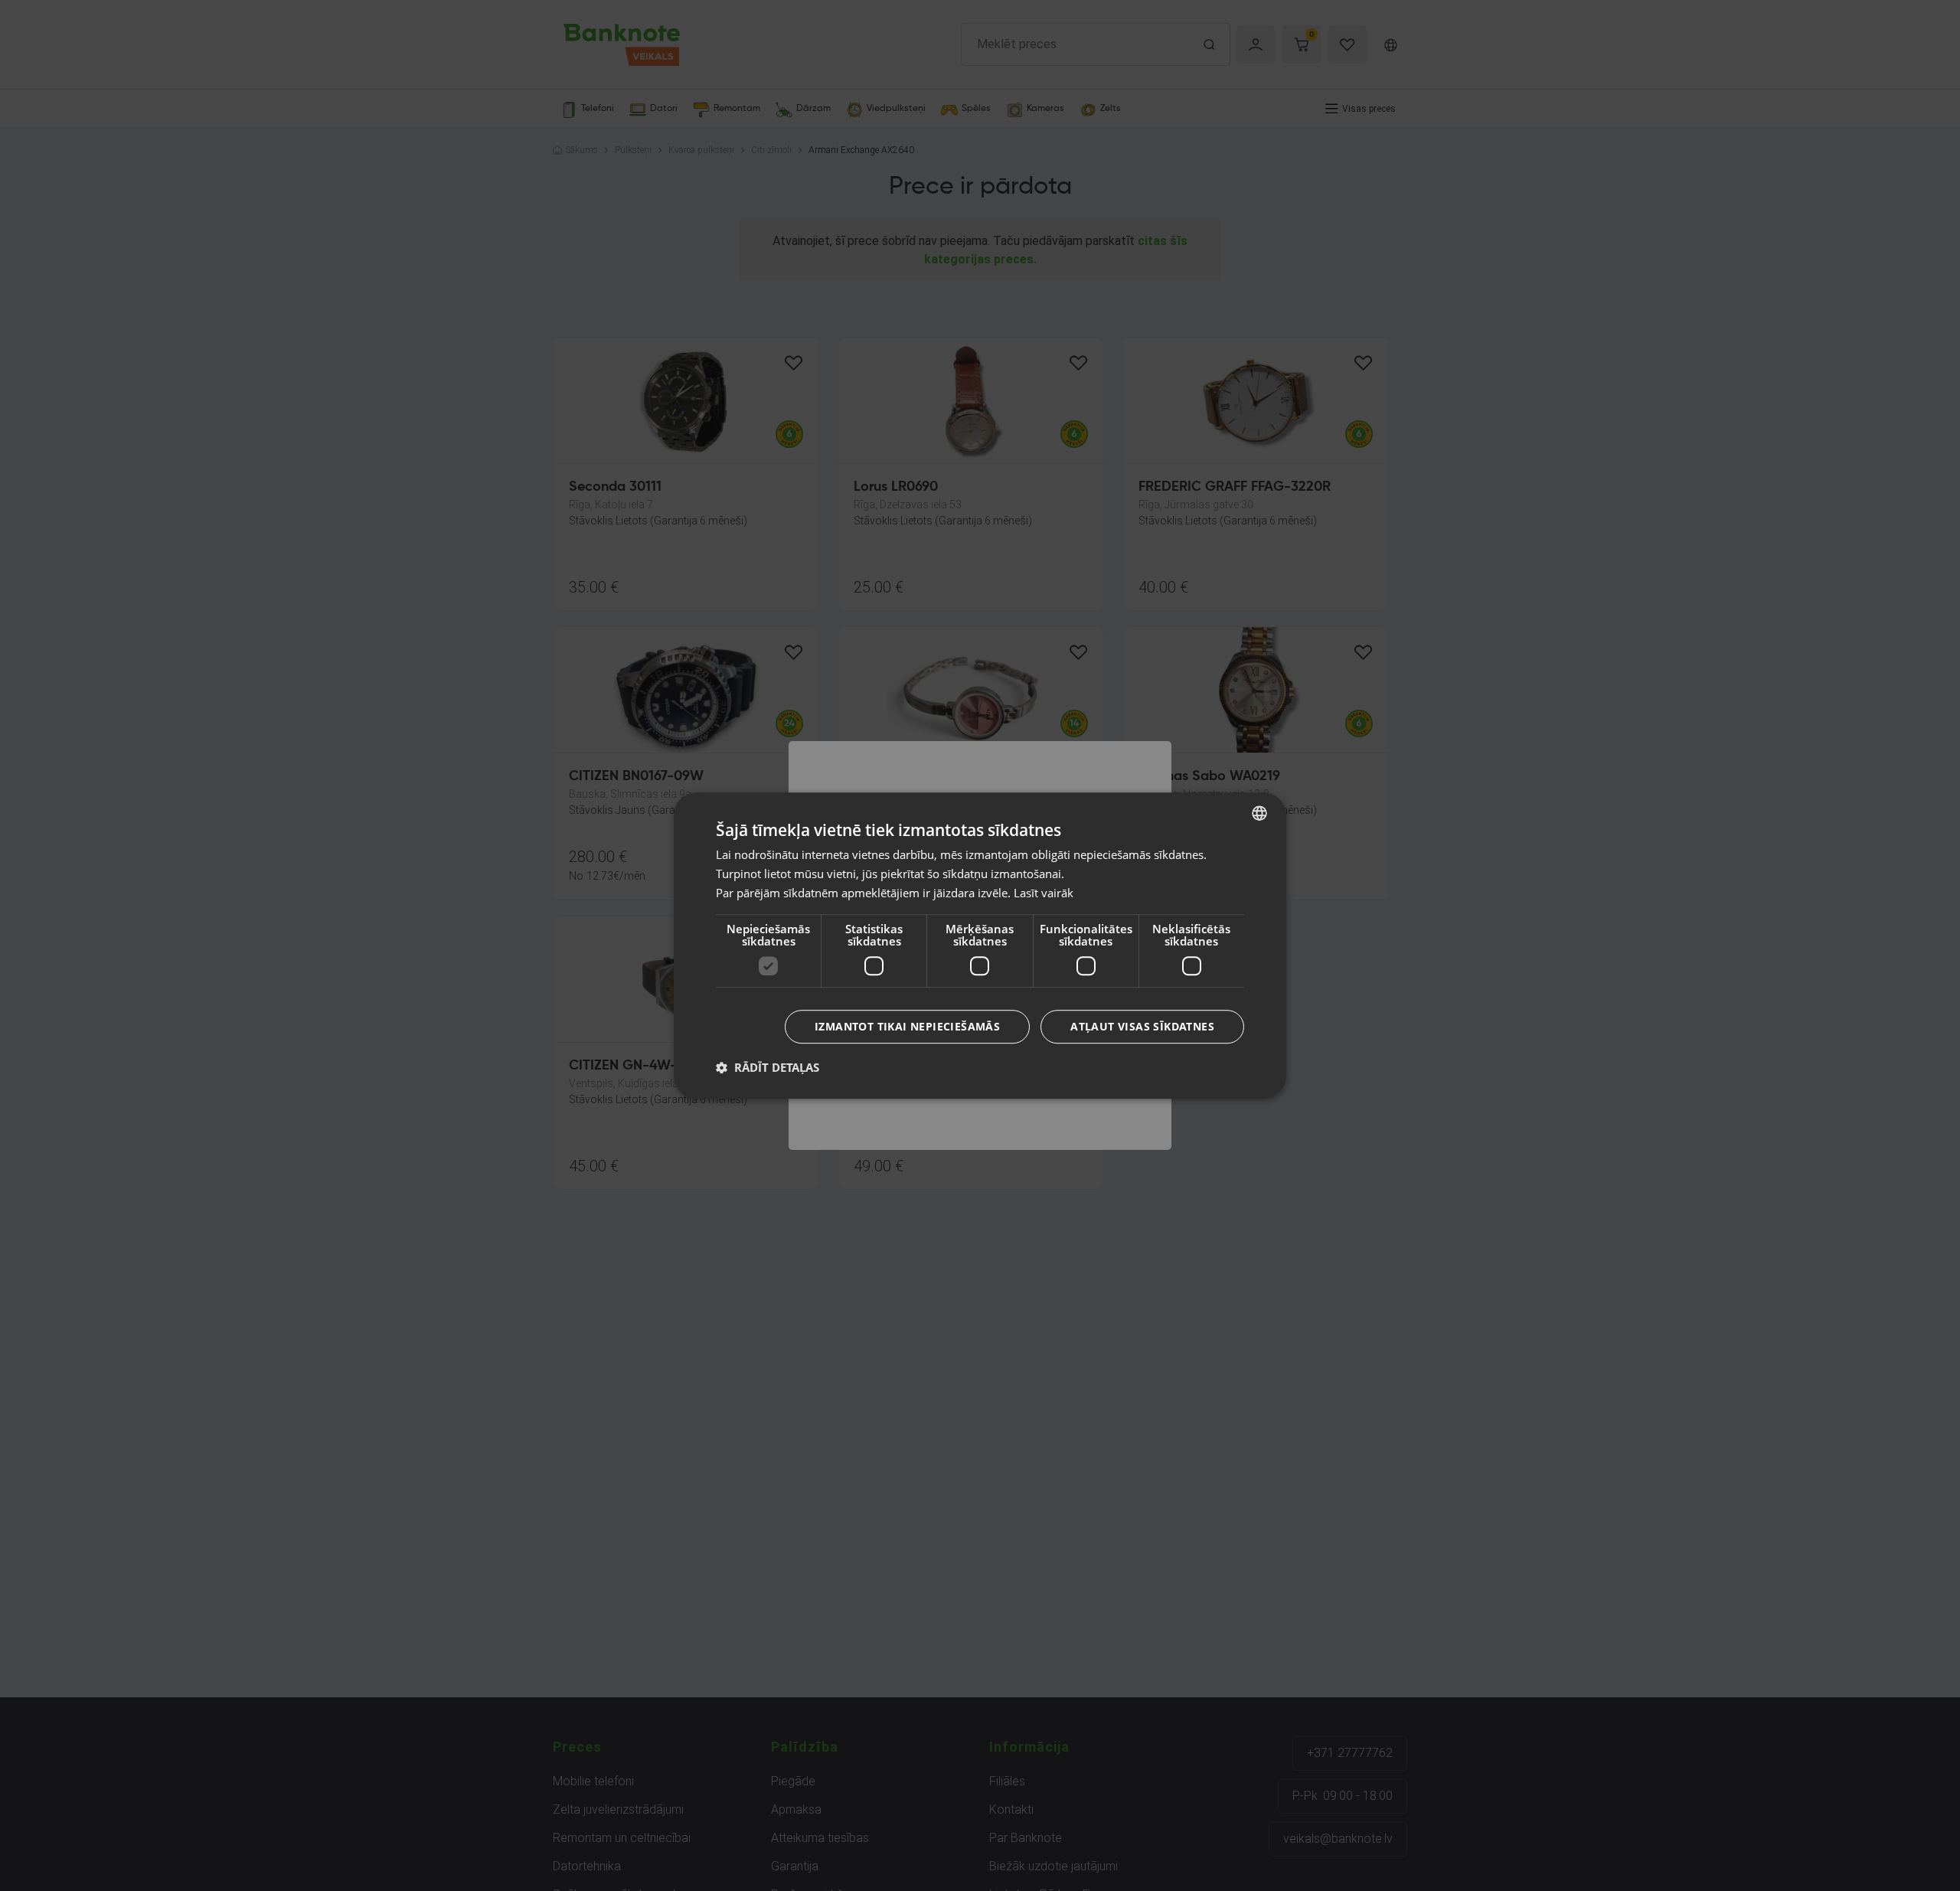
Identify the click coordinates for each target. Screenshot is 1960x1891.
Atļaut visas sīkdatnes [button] (1142, 1026)
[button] (768, 1067)
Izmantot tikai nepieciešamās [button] (907, 1026)
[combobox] (1259, 813)
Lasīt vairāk (1044, 893)
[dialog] (980, 945)
